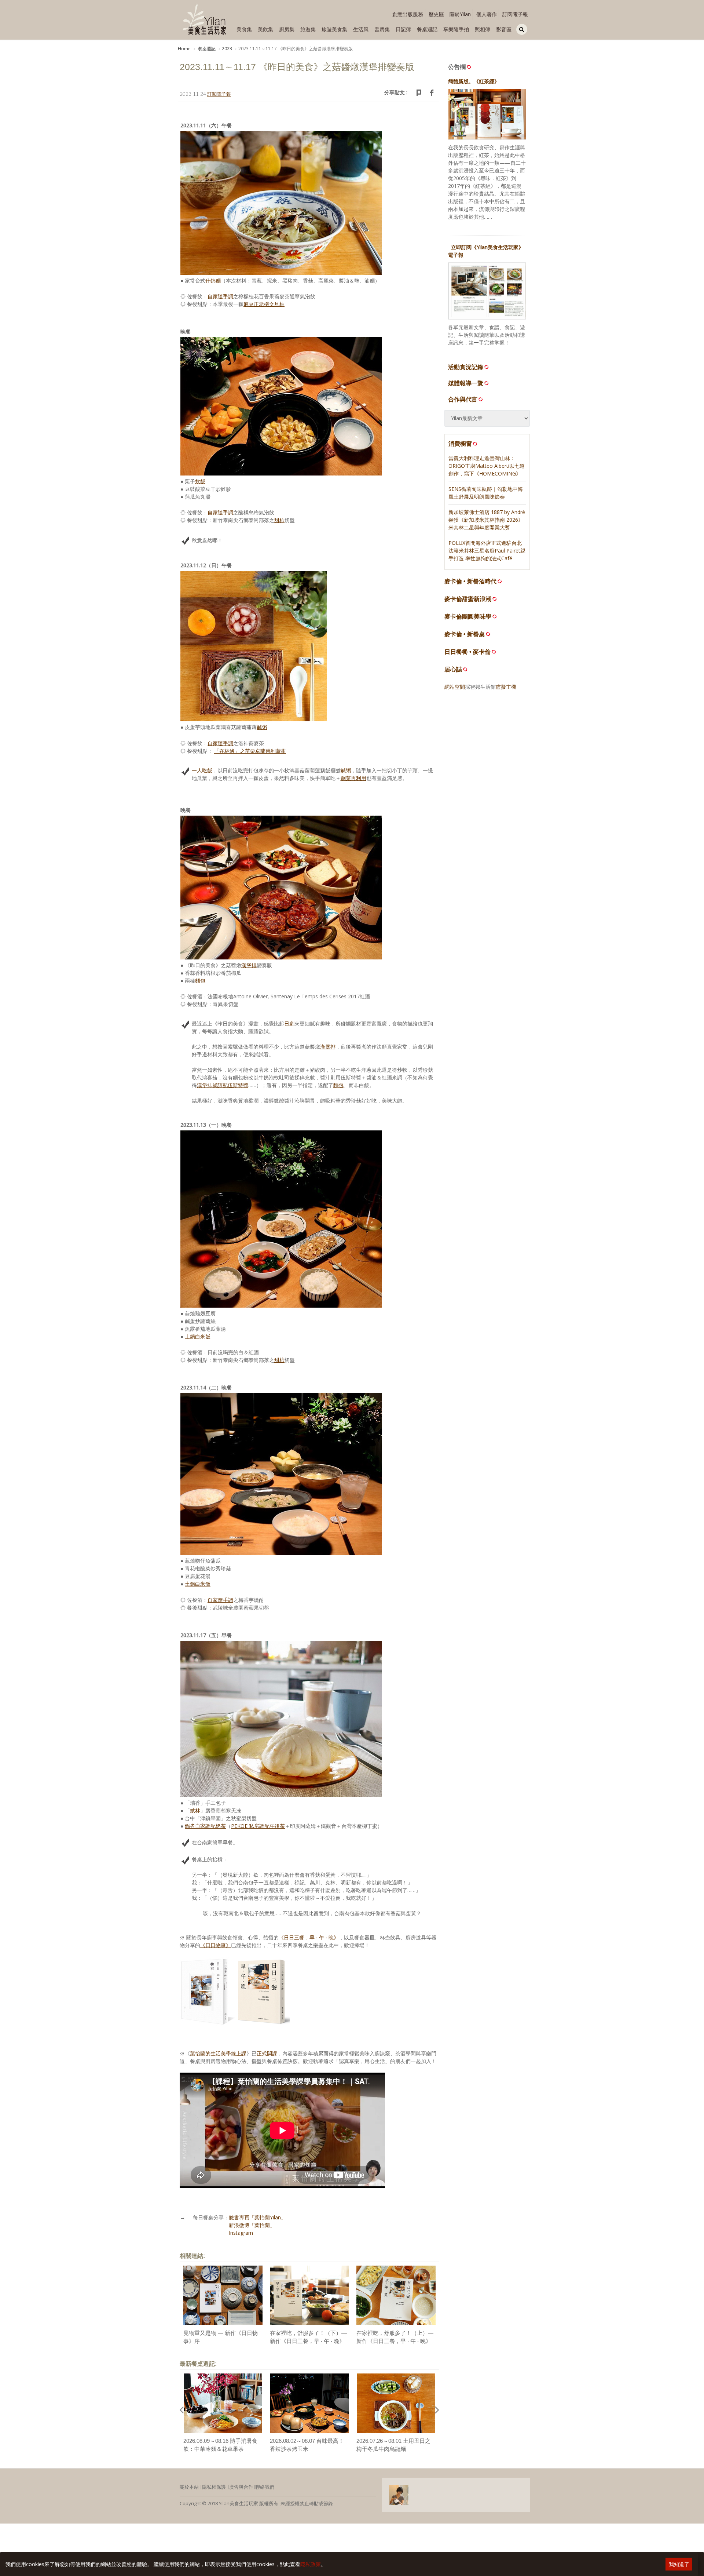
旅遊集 (308, 29)
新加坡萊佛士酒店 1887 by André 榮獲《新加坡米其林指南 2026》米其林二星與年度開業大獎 (487, 520)
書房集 (382, 29)
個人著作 (487, 14)
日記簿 (403, 29)
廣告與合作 (241, 2487)
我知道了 (679, 2564)
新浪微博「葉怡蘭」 (252, 2225)
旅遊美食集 (334, 29)
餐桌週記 (427, 29)
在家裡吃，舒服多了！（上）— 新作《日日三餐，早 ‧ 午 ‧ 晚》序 (395, 2341)
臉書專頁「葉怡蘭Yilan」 (257, 2217)
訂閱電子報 (515, 14)
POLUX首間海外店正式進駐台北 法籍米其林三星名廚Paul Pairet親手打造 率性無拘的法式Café (487, 551)
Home (184, 49)
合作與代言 (463, 399)
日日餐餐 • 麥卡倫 (467, 652)
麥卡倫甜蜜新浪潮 (468, 599)
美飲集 (265, 29)
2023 (227, 49)
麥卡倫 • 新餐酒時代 (470, 581)
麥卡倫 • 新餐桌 (465, 634)
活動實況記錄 (466, 367)
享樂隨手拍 (456, 29)
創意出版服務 (408, 14)
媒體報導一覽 (466, 383)
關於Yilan (460, 14)
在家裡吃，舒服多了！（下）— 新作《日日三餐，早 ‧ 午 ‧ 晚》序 (308, 2341)
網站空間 (455, 687)
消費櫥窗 (460, 444)
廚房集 (287, 29)
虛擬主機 (506, 687)
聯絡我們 (265, 2487)
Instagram (241, 2233)
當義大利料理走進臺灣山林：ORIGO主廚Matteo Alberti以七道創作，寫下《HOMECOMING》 (487, 466)
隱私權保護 (214, 2487)
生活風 (361, 29)
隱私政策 (311, 2564)
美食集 (244, 29)
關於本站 (189, 2487)
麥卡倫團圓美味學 (468, 617)
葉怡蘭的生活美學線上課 (218, 2053)
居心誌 (453, 669)
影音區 (504, 29)
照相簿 (483, 29)
